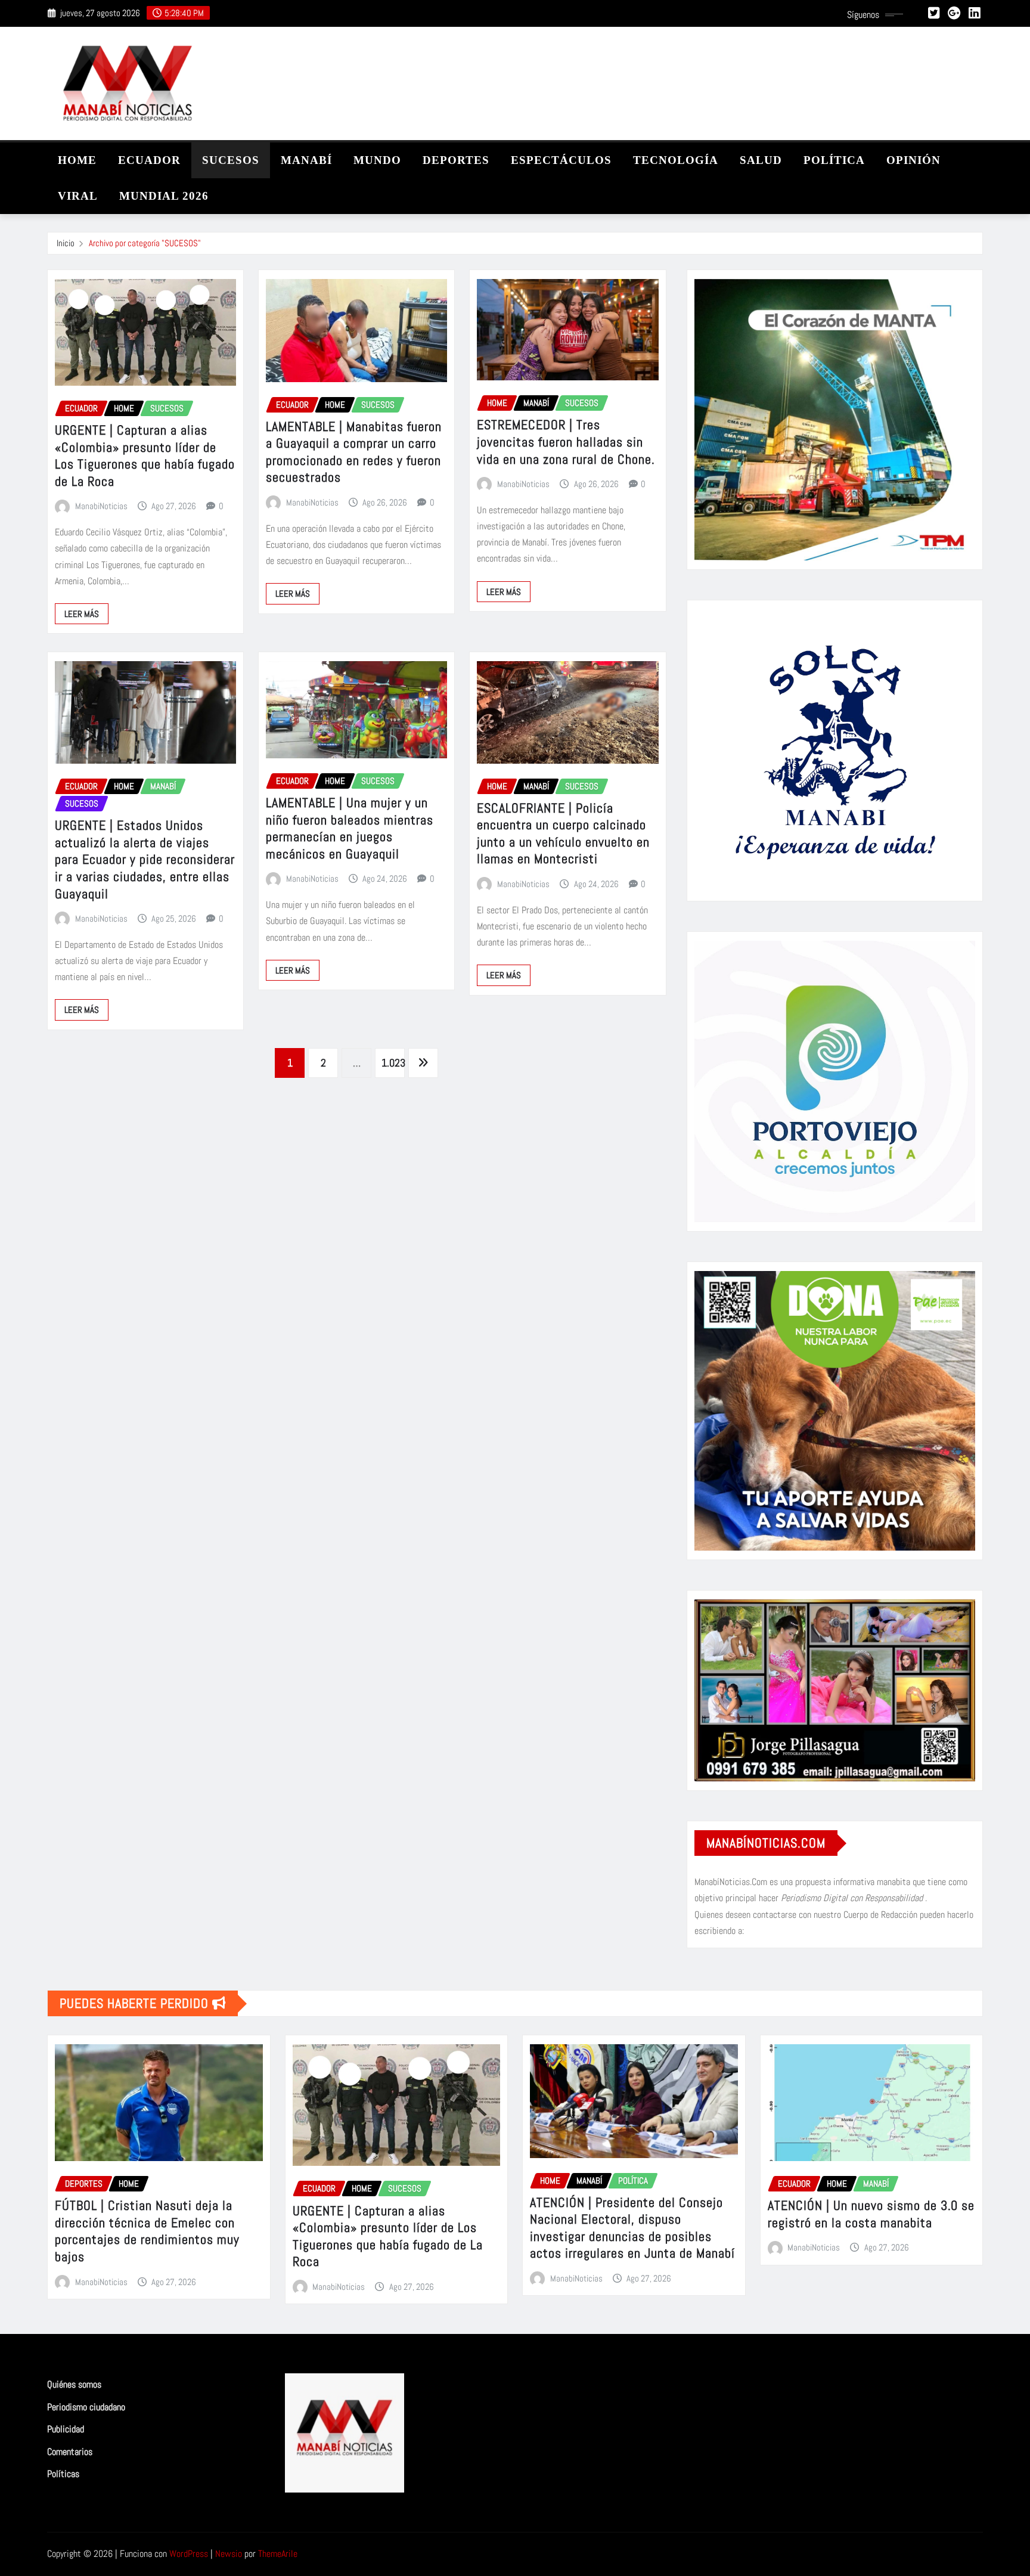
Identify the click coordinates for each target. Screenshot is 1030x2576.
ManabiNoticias (101, 506)
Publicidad (66, 2429)
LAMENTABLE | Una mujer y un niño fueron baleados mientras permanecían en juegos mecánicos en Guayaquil (350, 828)
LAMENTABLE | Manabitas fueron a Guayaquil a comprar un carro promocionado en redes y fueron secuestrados (354, 452)
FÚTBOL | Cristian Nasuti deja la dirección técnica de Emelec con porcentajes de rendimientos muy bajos (147, 2231)
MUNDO (377, 160)
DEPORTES (456, 160)
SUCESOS (231, 160)
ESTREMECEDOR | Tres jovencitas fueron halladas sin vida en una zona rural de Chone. (566, 441)
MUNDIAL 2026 (164, 196)
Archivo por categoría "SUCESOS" (145, 243)
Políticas (63, 2474)
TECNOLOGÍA (676, 160)
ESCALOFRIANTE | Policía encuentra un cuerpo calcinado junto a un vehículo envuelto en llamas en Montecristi (563, 833)
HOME (77, 160)
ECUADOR (149, 160)
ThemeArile (278, 2554)
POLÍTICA (834, 160)
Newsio (229, 2554)
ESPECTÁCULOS (561, 160)
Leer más (82, 614)
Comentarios (70, 2452)
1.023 (393, 1063)
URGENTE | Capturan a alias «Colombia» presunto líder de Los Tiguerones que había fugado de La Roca (145, 455)
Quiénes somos (74, 2384)
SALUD (761, 160)
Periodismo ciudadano (86, 2407)
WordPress (189, 2554)
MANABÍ (306, 160)
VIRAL (78, 196)
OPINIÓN (913, 160)
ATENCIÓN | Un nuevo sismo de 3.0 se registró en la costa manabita (871, 2214)
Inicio (66, 243)
